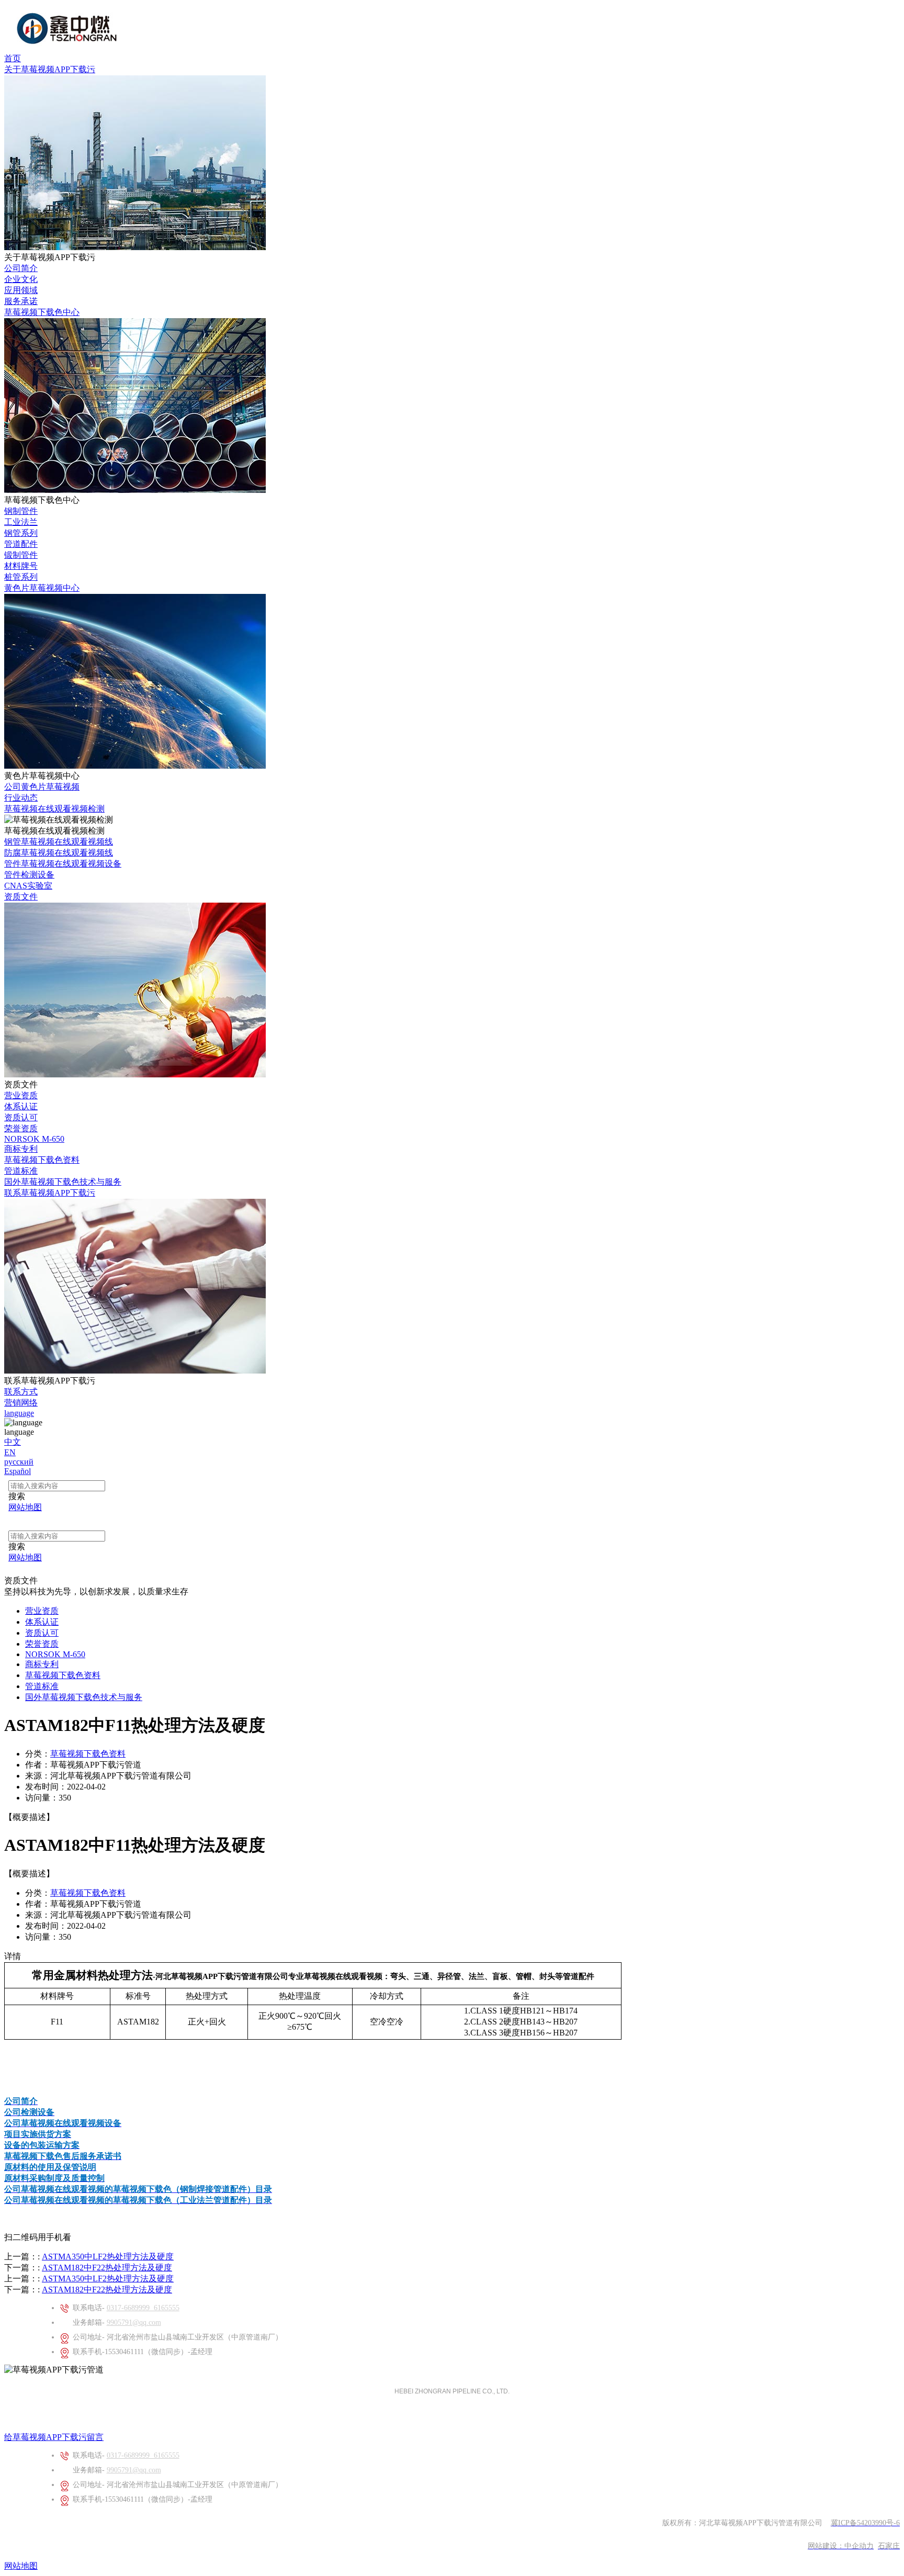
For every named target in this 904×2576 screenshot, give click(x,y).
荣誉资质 (21, 1128)
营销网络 (21, 1403)
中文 (13, 1442)
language (19, 1413)
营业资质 (21, 1095)
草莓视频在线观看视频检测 (54, 809)
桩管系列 (21, 577)
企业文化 (21, 279)
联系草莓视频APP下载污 (50, 1193)
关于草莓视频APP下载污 (50, 69)
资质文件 (21, 897)
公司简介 (21, 268)
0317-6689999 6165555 (143, 2308)
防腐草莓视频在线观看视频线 (59, 853)
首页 (13, 58)
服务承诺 (21, 301)
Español (18, 1471)
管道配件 (21, 544)
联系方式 (21, 1392)
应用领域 (21, 290)
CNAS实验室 (28, 886)
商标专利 (21, 1149)
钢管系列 (21, 533)
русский (19, 1462)
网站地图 (21, 2566)
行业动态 (21, 798)
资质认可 (21, 1117)
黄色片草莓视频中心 (42, 588)
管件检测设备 (29, 875)
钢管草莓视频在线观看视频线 (59, 842)
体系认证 (21, 1106)
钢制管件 (21, 511)
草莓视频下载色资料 (42, 1160)
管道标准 (21, 1171)
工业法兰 (21, 522)
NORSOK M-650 (34, 1139)
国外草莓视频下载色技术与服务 (63, 1182)
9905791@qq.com (134, 2322)
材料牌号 (21, 566)
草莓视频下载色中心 (42, 312)
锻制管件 (21, 555)
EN (10, 1452)
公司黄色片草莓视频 (42, 787)
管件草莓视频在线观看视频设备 (63, 864)
